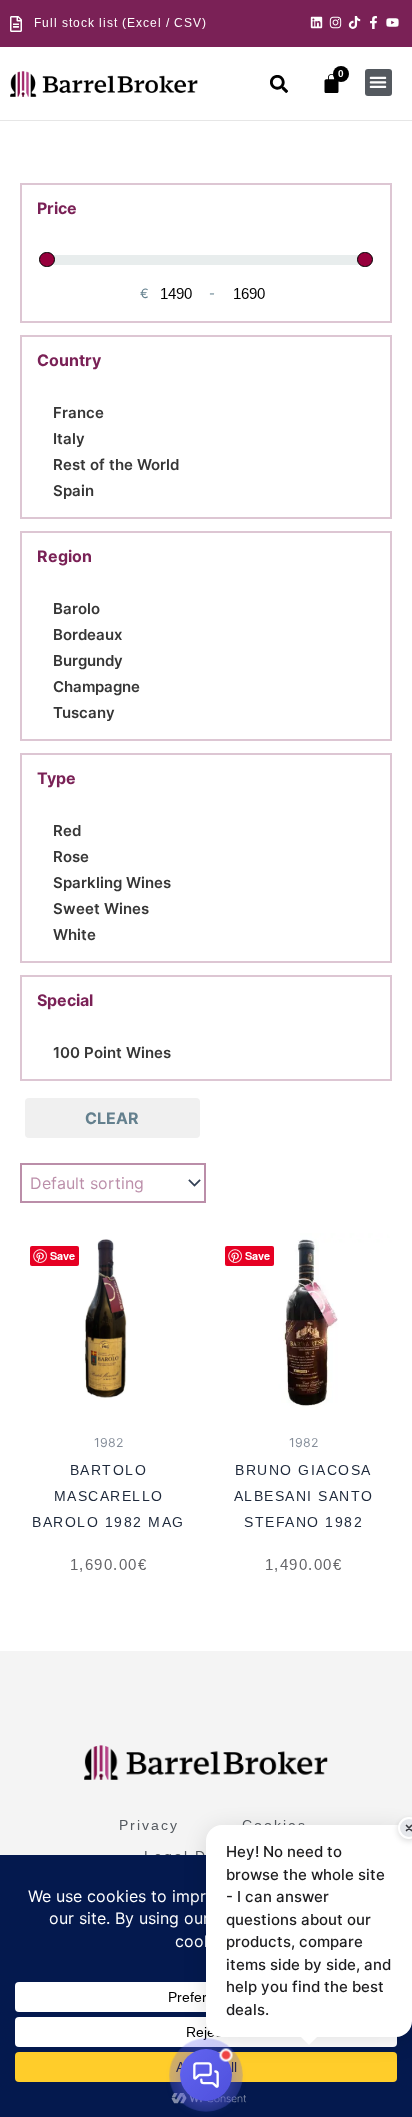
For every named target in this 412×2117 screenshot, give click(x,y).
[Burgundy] (45, 658)
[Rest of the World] (45, 462)
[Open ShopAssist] (206, 2075)
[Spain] (45, 488)
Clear (112, 1118)
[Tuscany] (45, 710)
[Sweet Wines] (45, 906)
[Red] (45, 828)
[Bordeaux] (45, 632)
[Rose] (45, 854)
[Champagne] (45, 684)
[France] (45, 410)
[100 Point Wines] (45, 1050)
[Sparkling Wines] (45, 880)
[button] (279, 83)
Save (62, 1255)
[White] (45, 932)
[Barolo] (45, 606)
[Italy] (45, 436)
